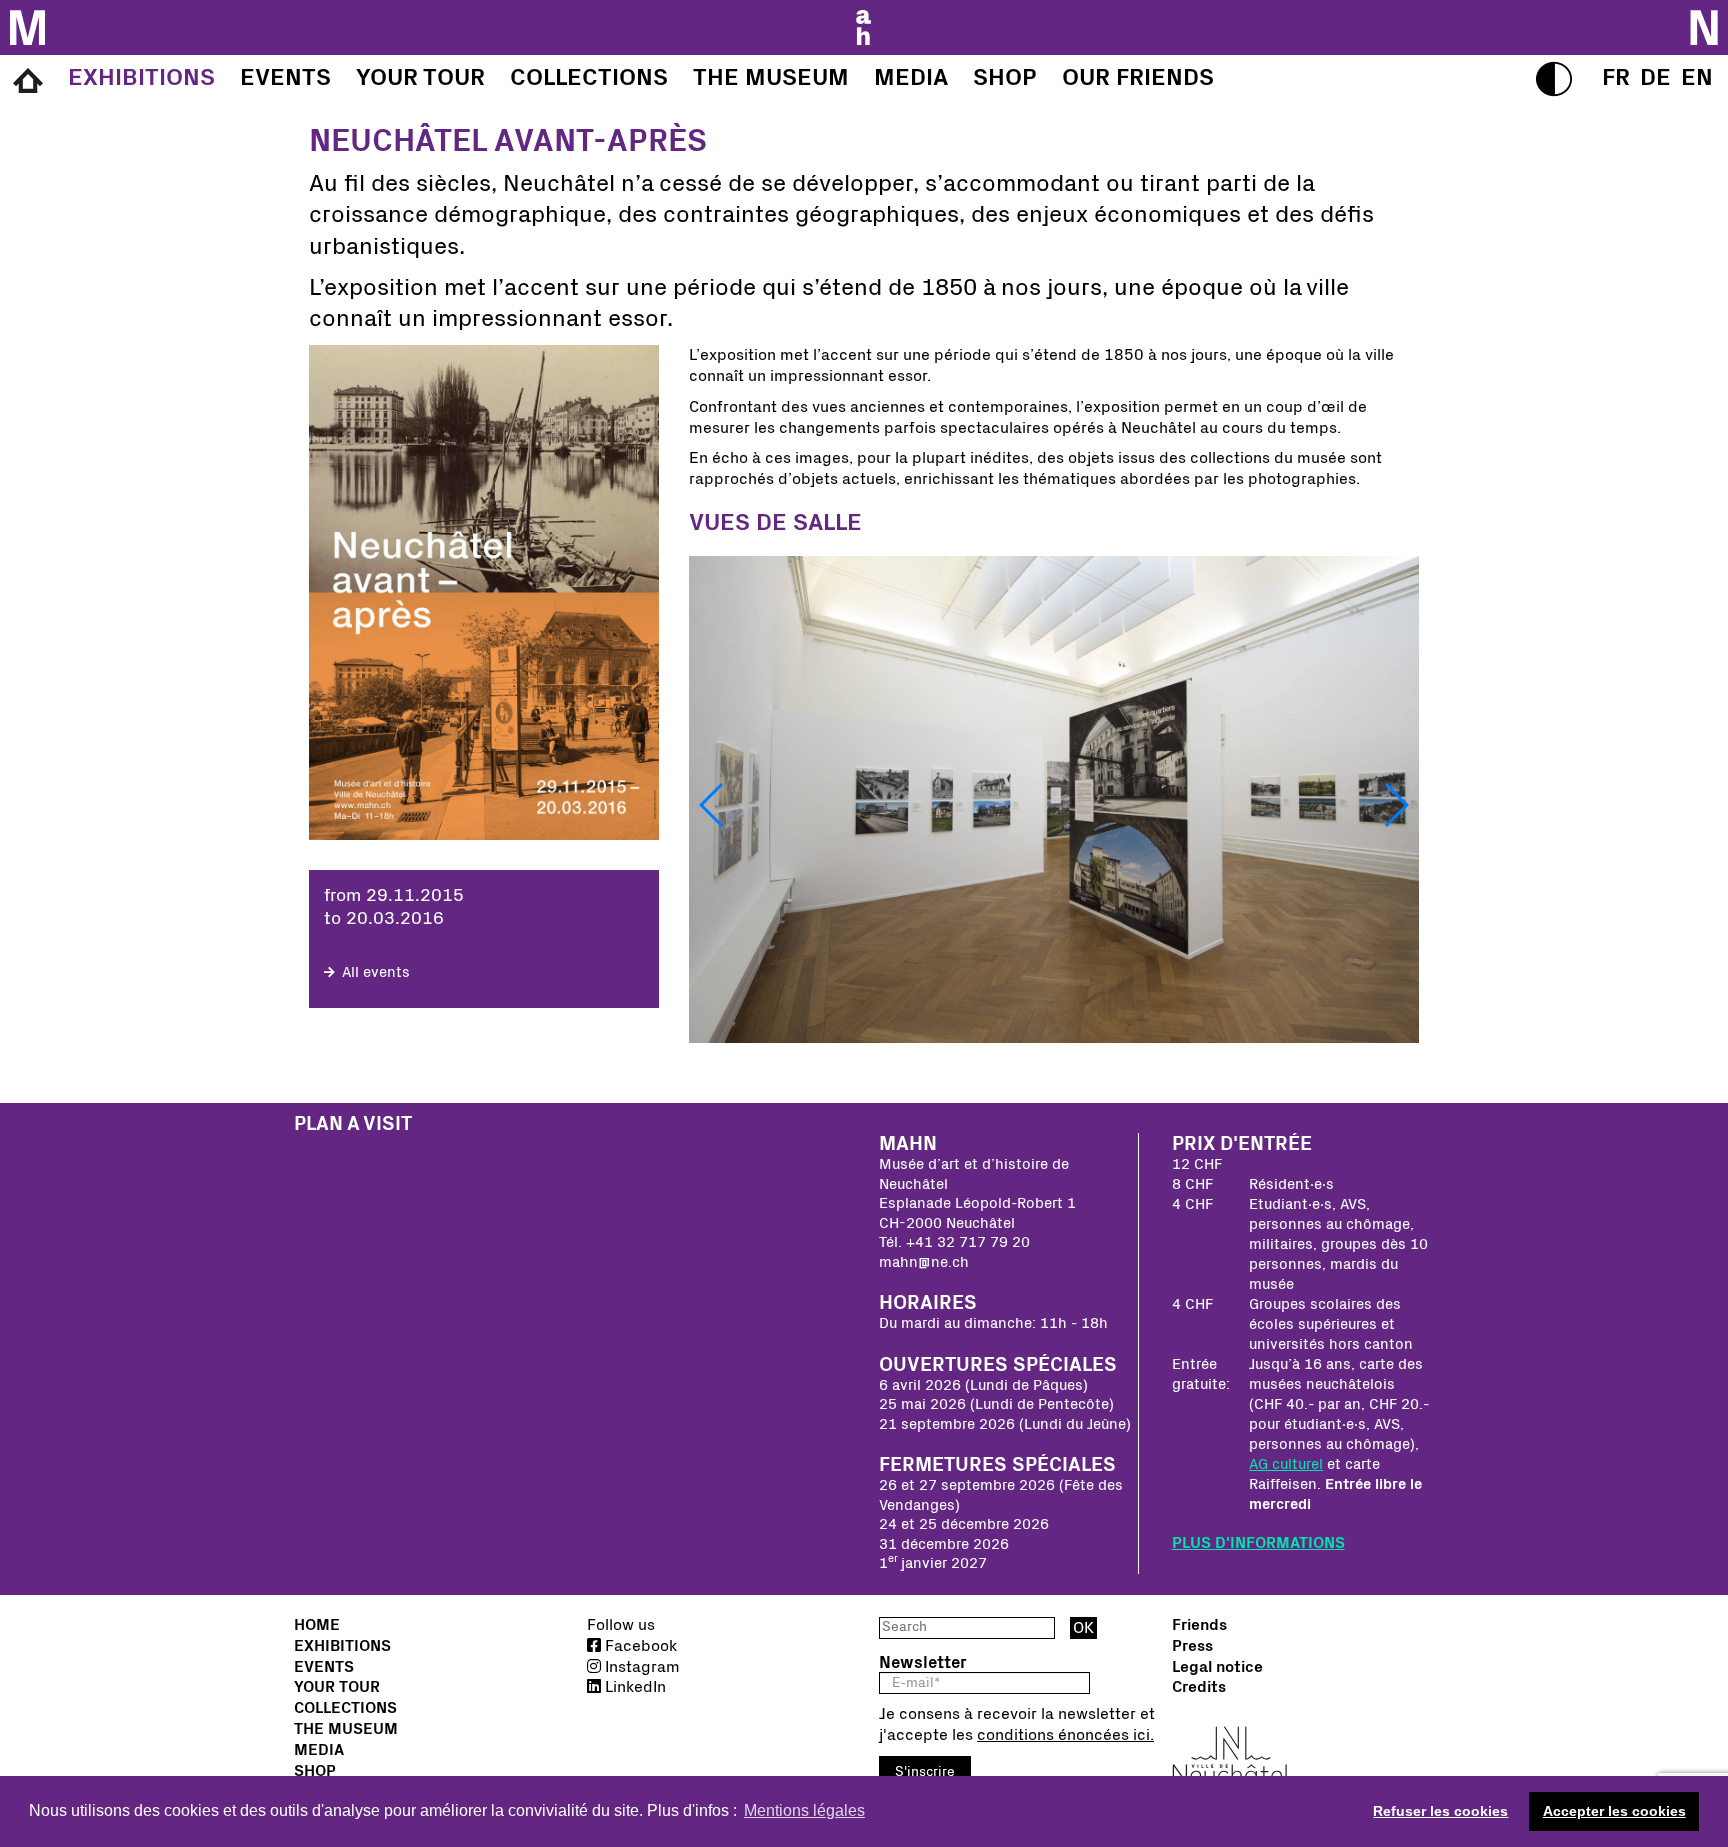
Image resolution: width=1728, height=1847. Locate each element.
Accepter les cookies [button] (1614, 1811)
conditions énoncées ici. (1065, 1735)
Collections (345, 1708)
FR (1616, 78)
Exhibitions (342, 1646)
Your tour (337, 1687)
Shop (315, 1771)
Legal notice (1217, 1667)
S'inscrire (925, 1772)
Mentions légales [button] (804, 1810)
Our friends (1138, 78)
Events (324, 1667)
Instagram (640, 1667)
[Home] (27, 81)
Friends (1199, 1625)
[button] (712, 805)
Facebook (639, 1646)
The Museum (346, 1729)
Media (319, 1750)
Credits (1199, 1687)
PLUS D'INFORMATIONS (1258, 1543)
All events (374, 972)
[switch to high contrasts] (1554, 79)
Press (1192, 1646)
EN (1697, 78)
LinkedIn (633, 1687)
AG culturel (1286, 1464)
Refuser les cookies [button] (1440, 1811)
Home (317, 1625)
